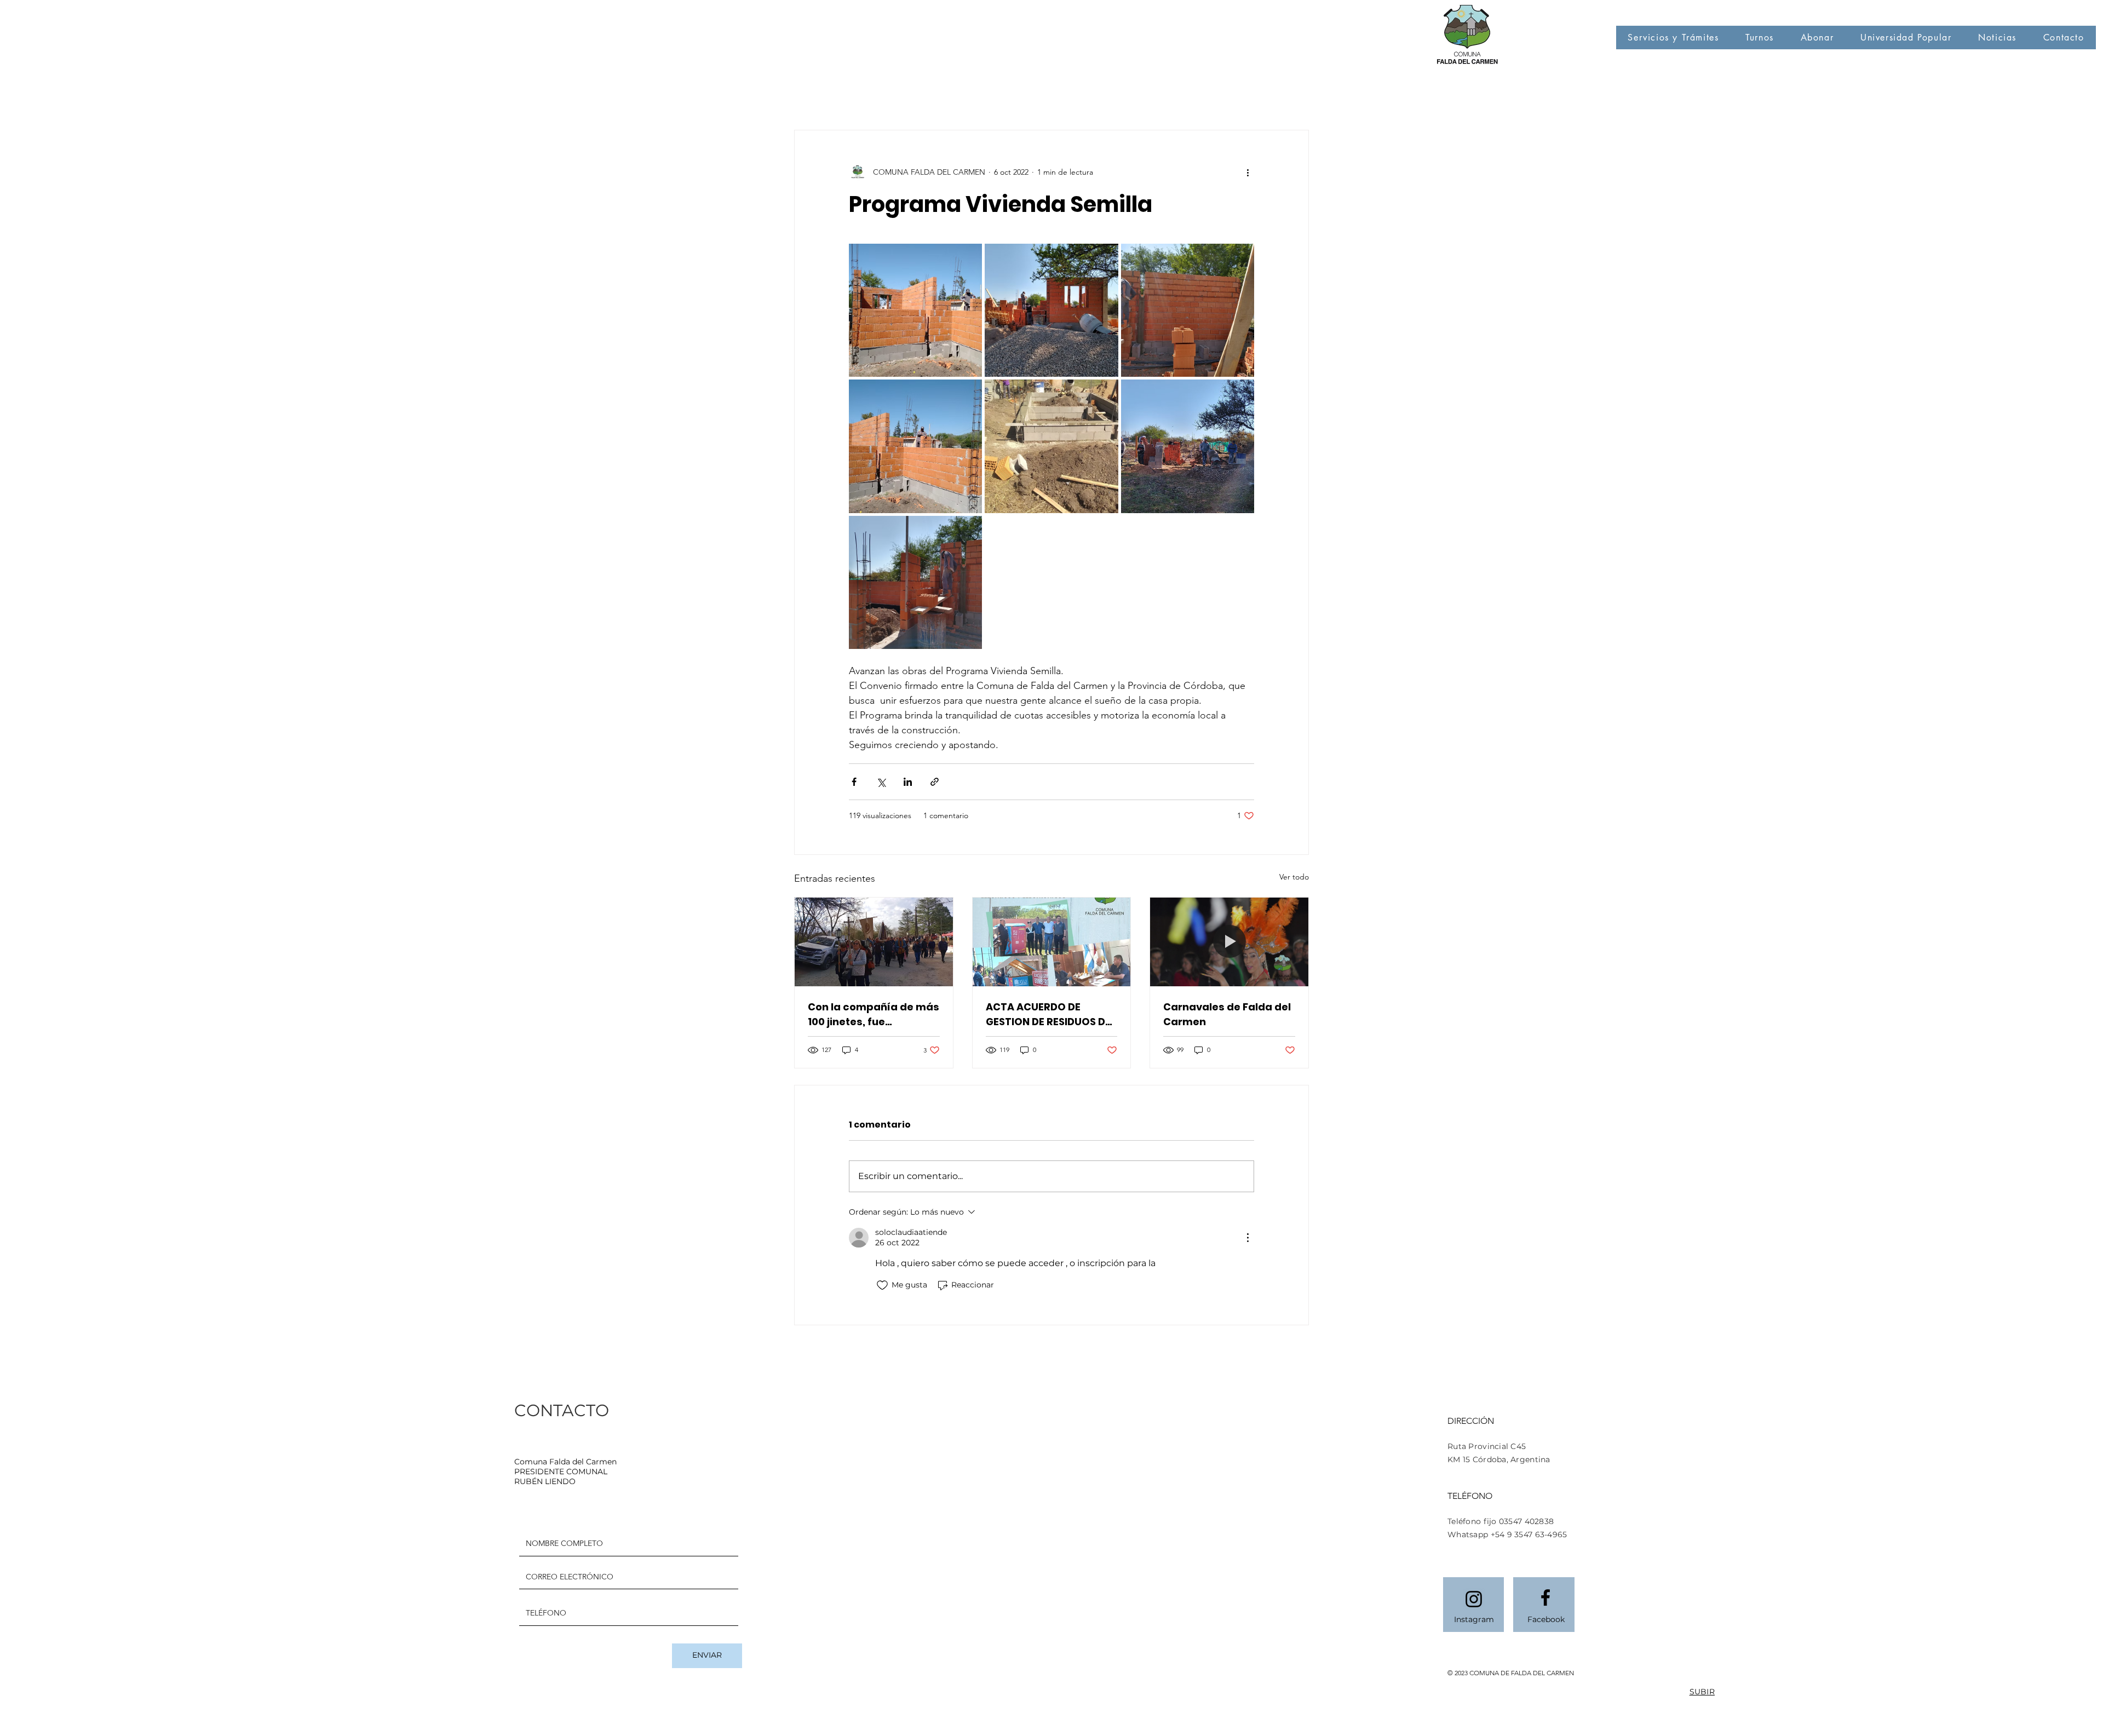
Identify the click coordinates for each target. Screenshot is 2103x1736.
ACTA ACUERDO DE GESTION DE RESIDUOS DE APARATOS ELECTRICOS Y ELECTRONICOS (1050, 1014)
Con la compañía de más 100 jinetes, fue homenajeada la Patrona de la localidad (874, 1014)
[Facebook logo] (1545, 1597)
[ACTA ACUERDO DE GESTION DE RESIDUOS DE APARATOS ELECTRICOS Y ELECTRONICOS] (1052, 942)
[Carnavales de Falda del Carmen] (1229, 942)
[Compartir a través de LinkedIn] (908, 782)
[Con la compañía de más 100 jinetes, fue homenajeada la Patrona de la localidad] (874, 942)
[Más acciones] (1248, 172)
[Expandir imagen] (915, 310)
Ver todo (1294, 877)
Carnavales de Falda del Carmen (1227, 1014)
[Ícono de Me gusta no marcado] (882, 1285)
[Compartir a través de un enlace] (935, 782)
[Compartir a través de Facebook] (854, 782)
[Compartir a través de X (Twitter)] (881, 782)
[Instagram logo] (1474, 1599)
